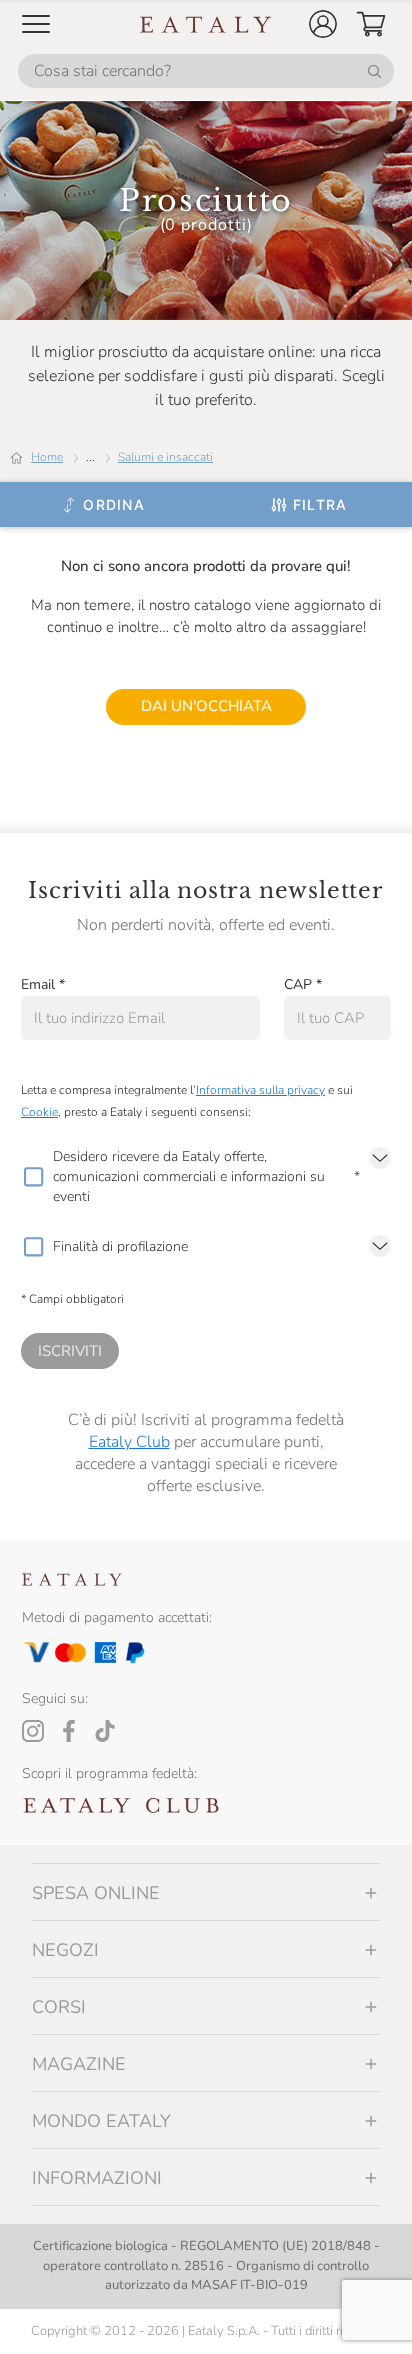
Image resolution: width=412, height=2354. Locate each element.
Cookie (39, 1112)
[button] (323, 24)
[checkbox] (33, 1177)
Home (47, 457)
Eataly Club (129, 1442)
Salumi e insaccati (165, 457)
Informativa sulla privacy (260, 1090)
